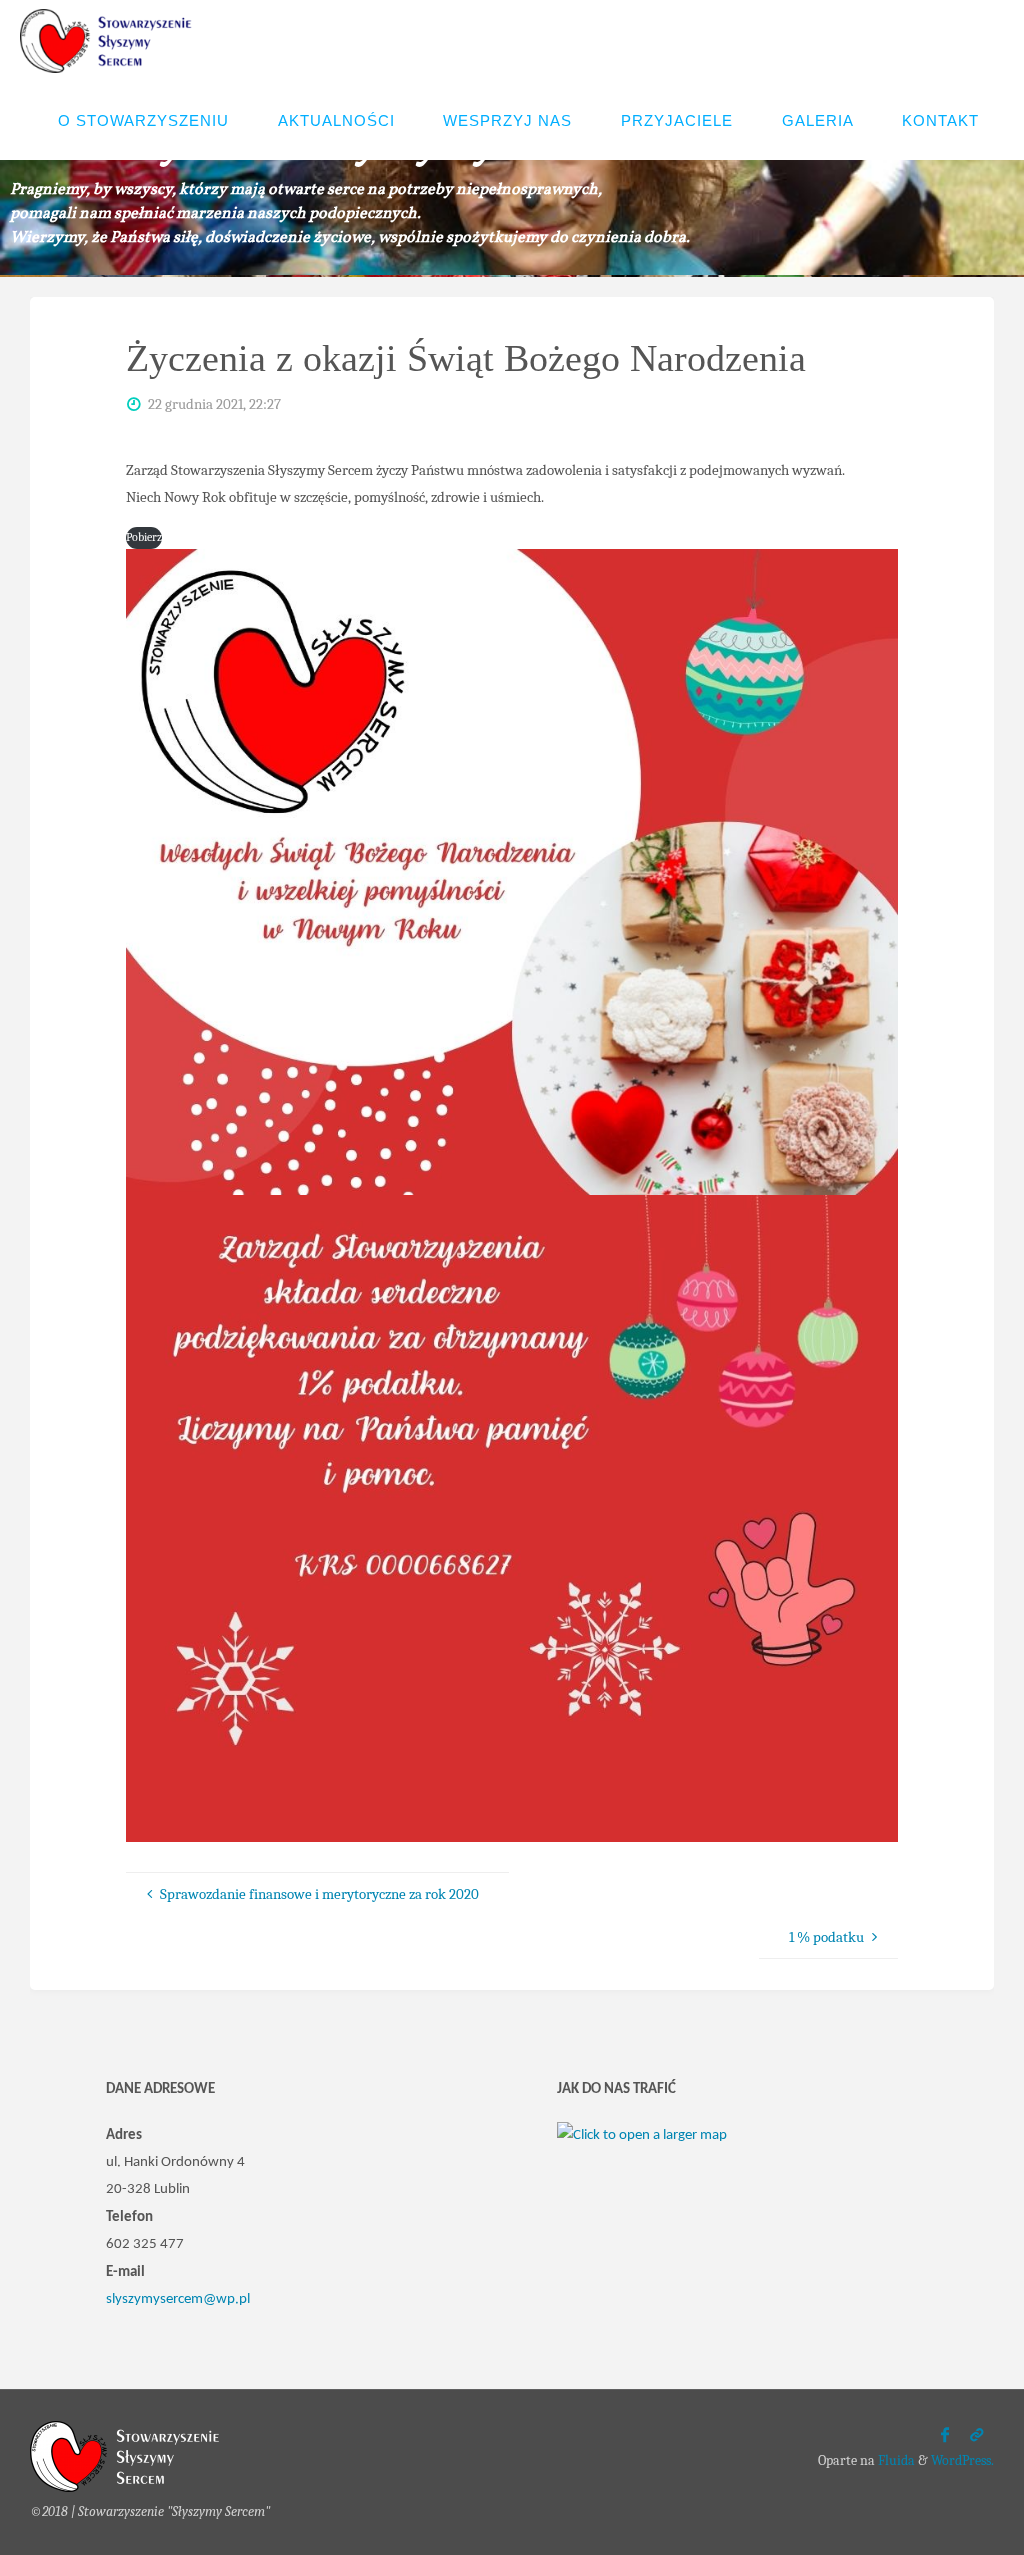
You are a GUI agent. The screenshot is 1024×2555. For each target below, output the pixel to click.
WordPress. (962, 2460)
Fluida (895, 2460)
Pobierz (144, 537)
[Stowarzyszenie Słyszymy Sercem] (110, 40)
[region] (512, 182)
